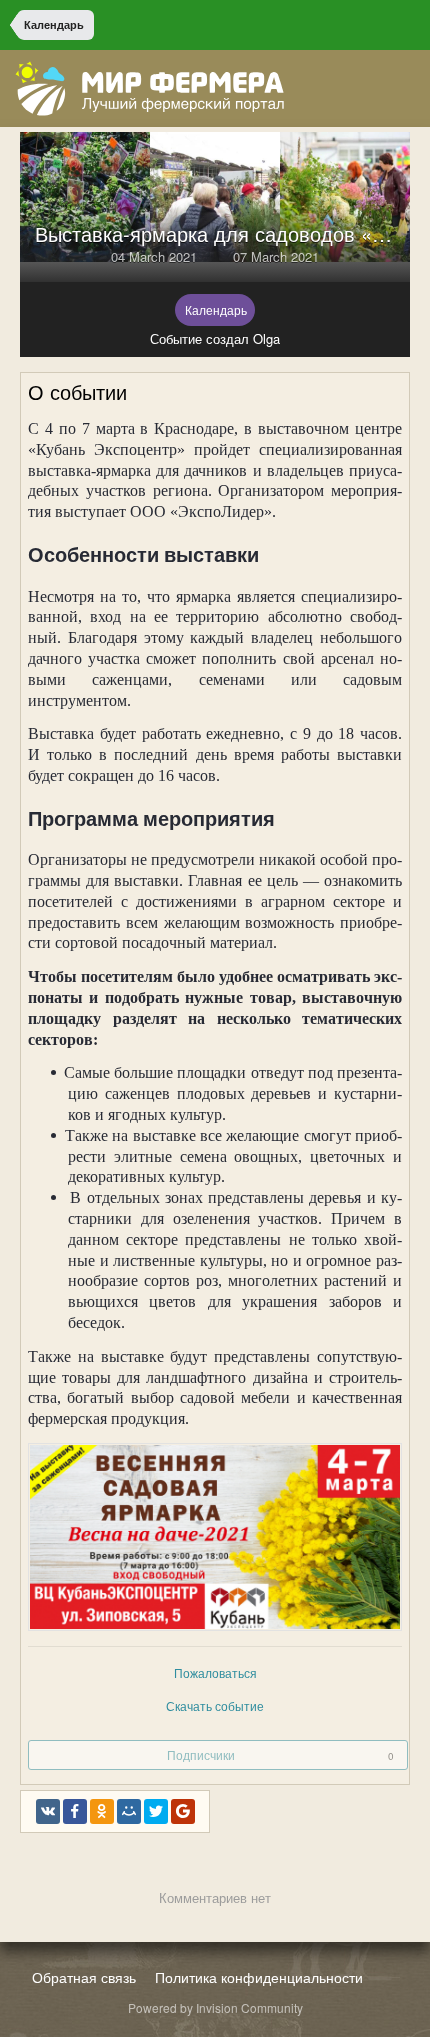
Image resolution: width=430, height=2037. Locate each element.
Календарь (216, 309)
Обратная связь (84, 1977)
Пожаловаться (215, 1672)
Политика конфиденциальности (259, 1977)
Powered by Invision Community (215, 2007)
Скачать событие (215, 1705)
